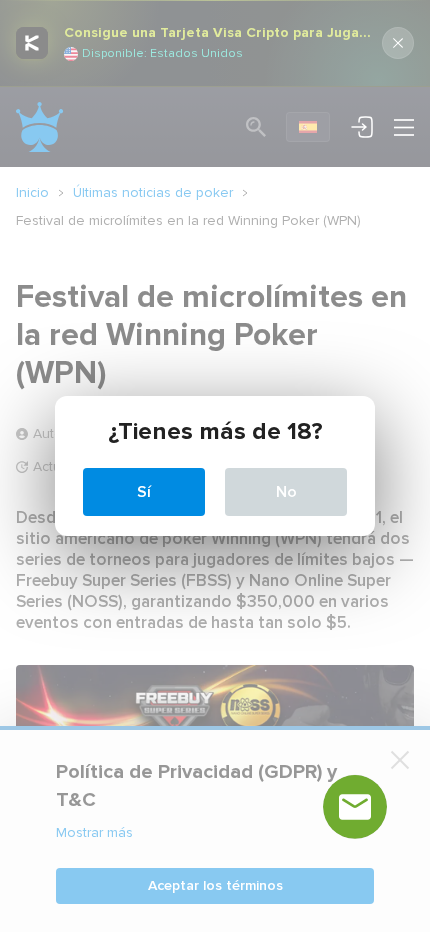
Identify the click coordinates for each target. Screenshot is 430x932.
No (286, 492)
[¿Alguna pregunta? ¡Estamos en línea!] (355, 807)
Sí (144, 492)
